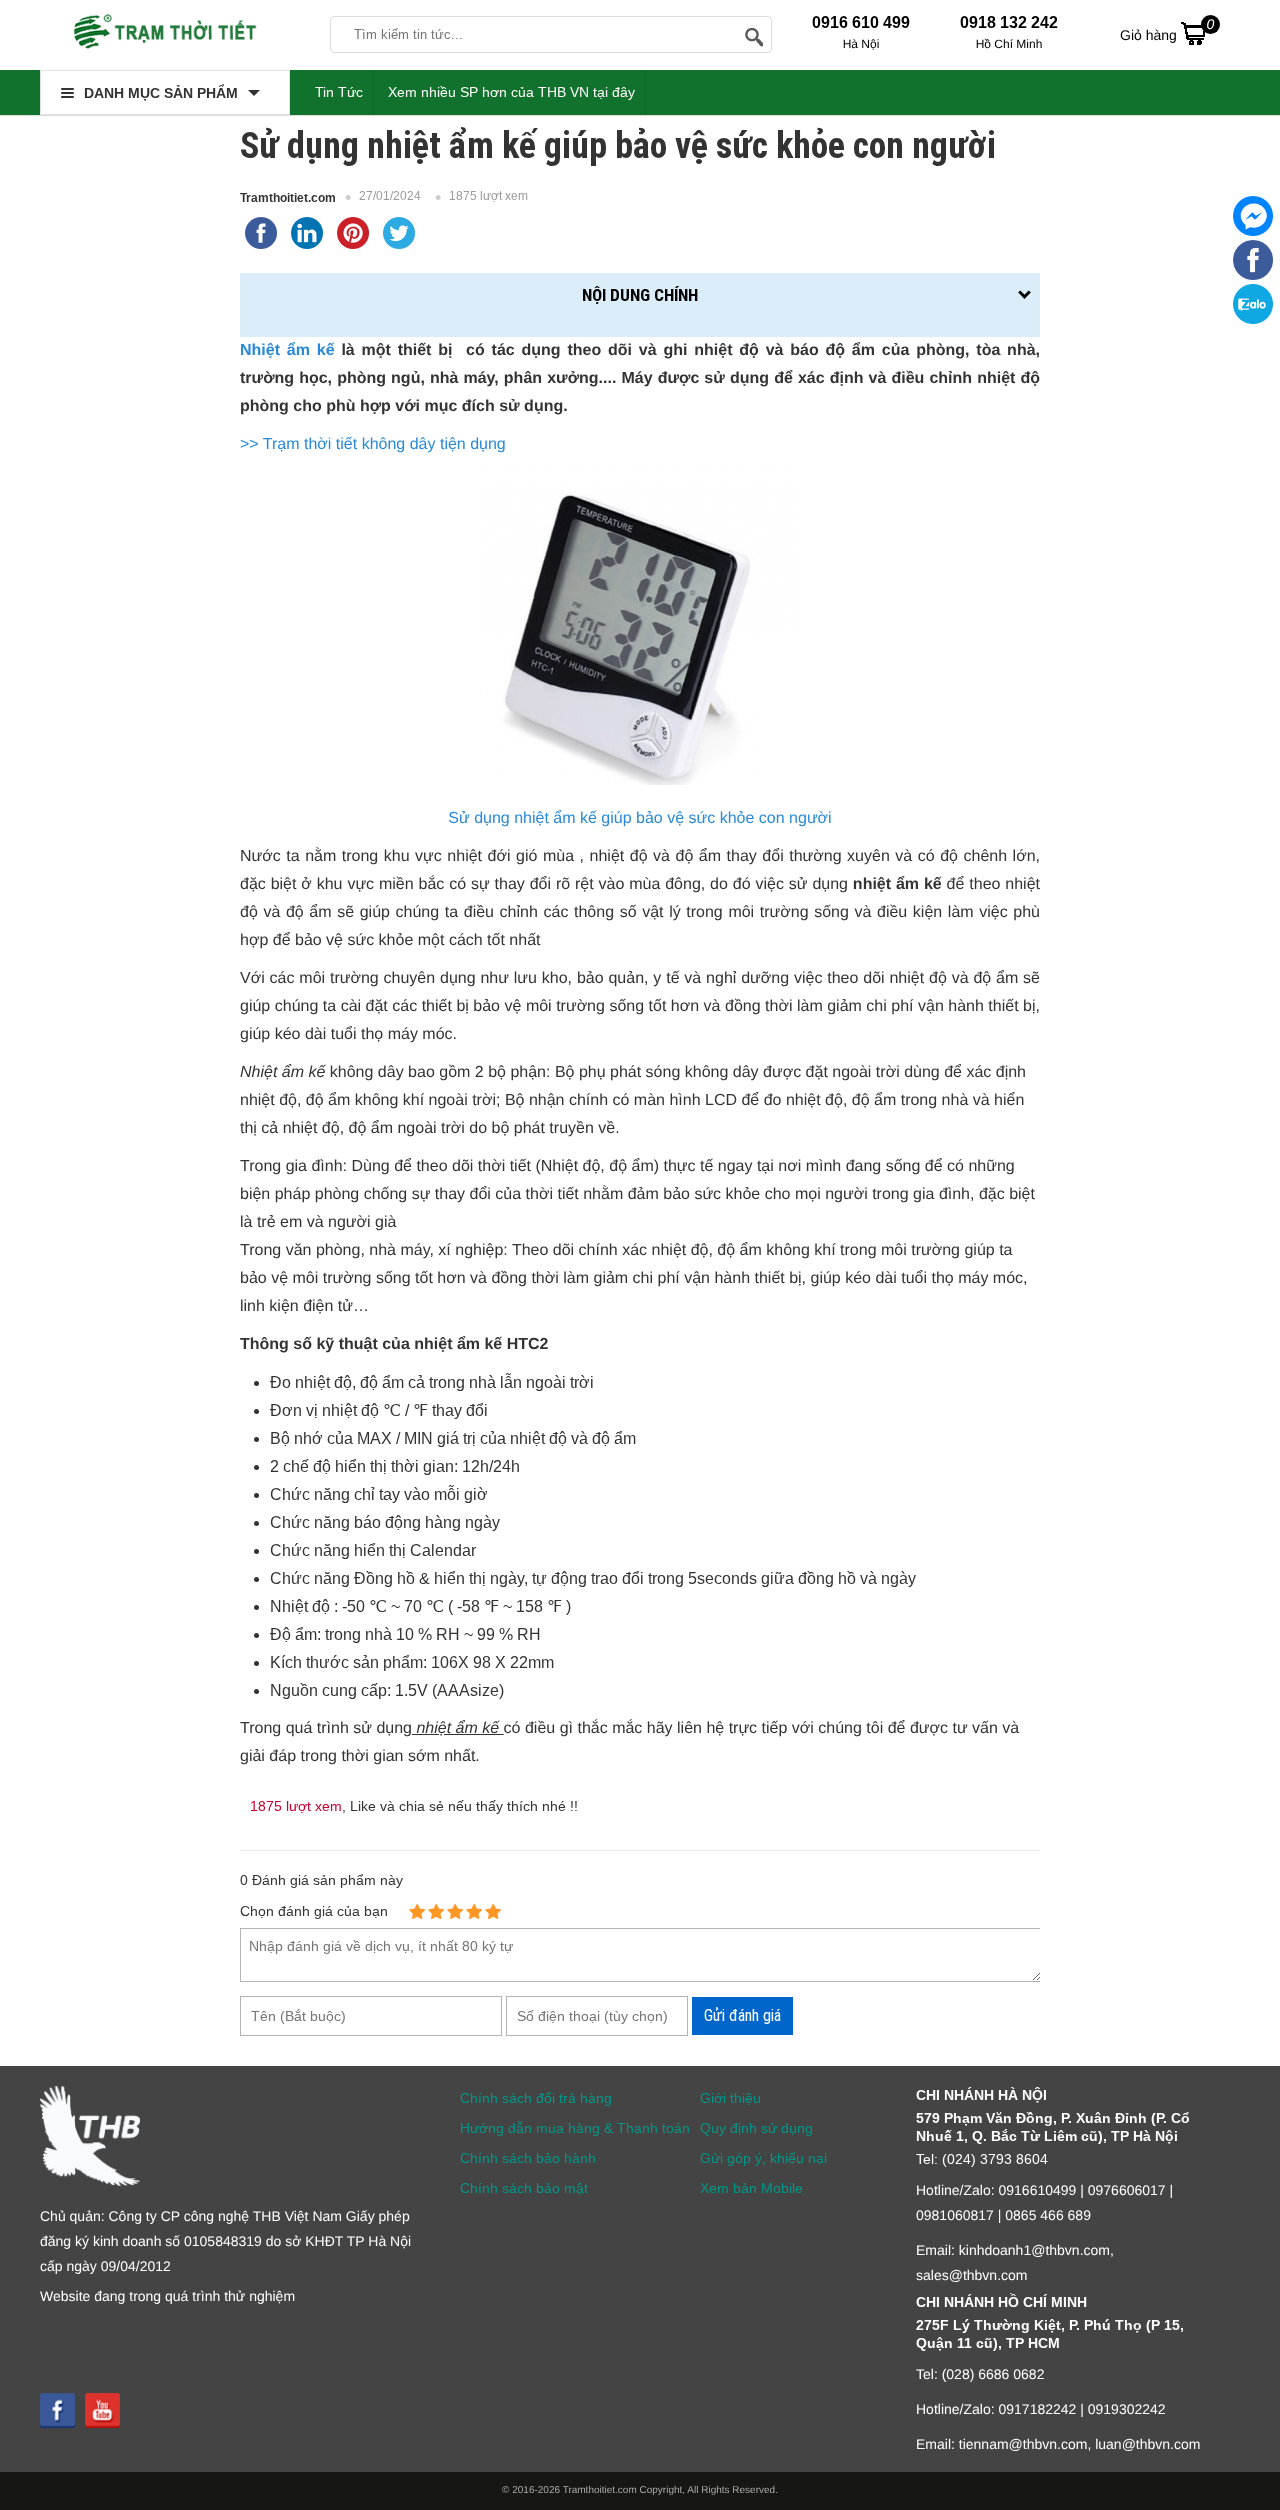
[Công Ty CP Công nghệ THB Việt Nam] (165, 35)
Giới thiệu (730, 2098)
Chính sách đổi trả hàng (536, 2098)
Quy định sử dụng (756, 2128)
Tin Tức (339, 92)
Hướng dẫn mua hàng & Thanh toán (575, 2128)
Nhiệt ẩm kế (287, 350)
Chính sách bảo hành (528, 2158)
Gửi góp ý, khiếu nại (763, 2158)
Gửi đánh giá (742, 2015)
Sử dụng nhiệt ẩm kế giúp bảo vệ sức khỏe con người (639, 818)
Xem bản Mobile (751, 2188)
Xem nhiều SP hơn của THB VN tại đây (511, 92)
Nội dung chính (640, 295)
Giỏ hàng (1167, 29)
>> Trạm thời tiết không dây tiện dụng (373, 444)
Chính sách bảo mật (524, 2188)
